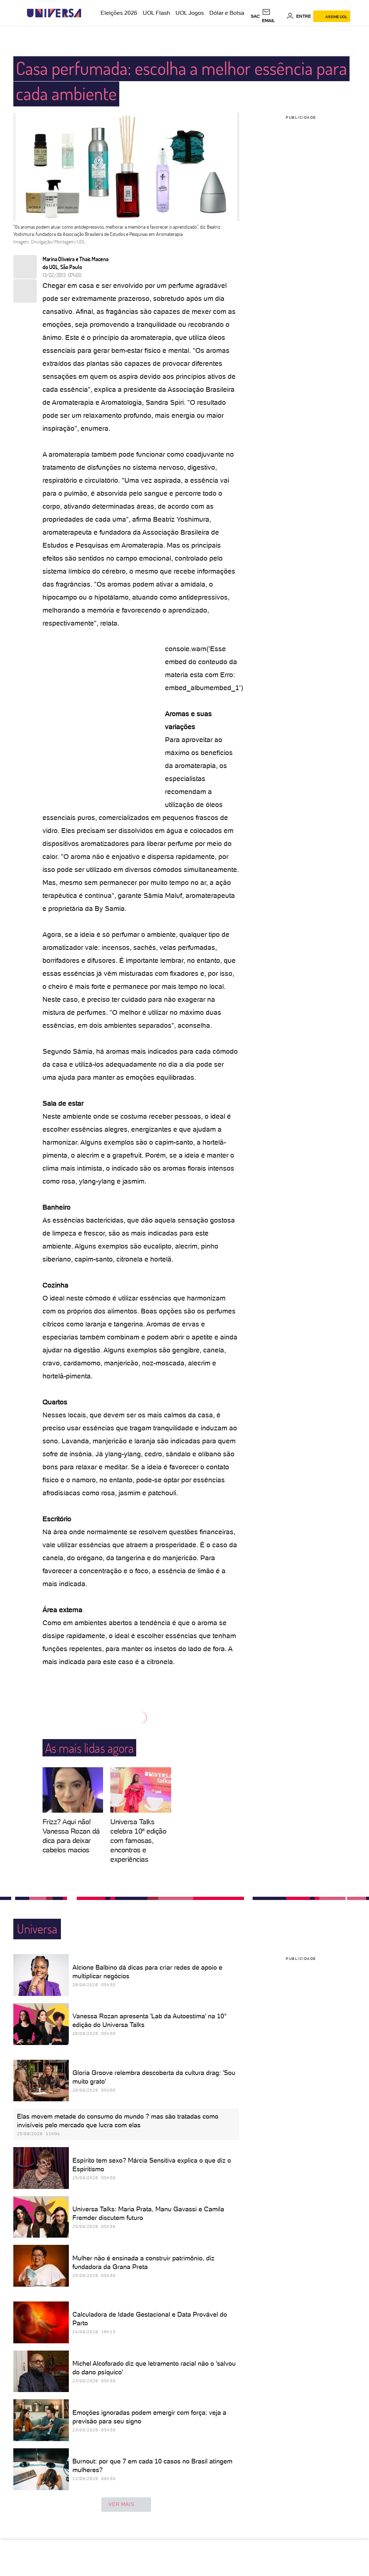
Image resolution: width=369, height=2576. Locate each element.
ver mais (121, 2504)
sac (255, 16)
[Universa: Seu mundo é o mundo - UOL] (54, 13)
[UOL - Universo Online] (87, 13)
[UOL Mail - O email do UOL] (273, 16)
